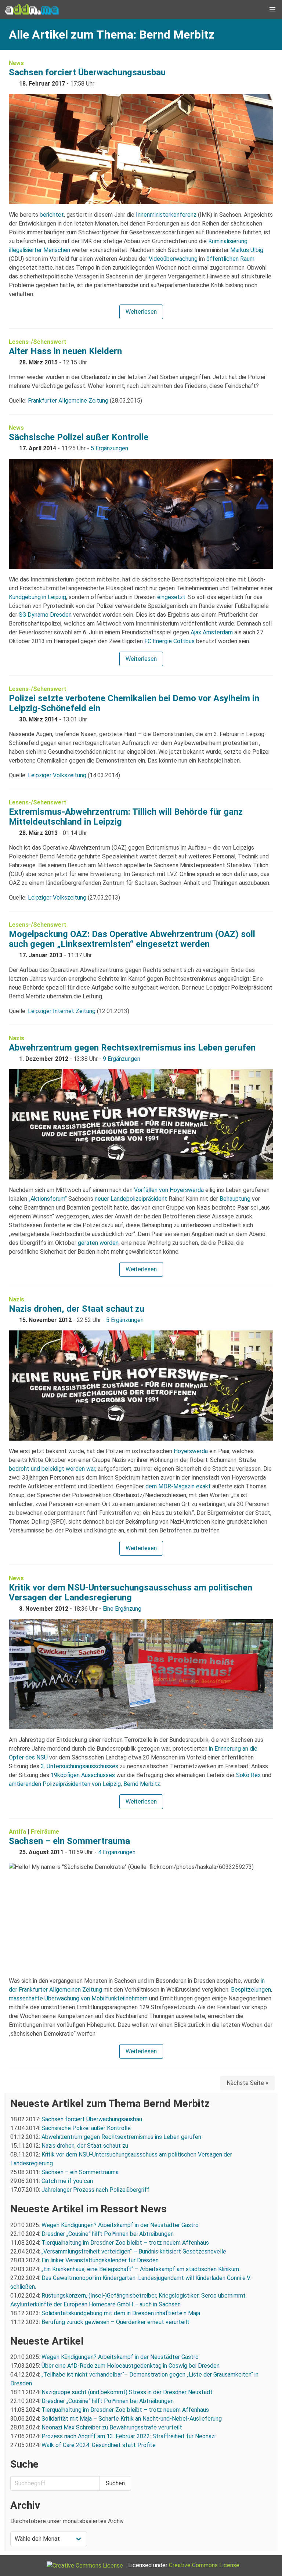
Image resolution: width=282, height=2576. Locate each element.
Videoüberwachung (173, 259)
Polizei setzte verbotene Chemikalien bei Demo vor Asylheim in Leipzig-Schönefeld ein (134, 703)
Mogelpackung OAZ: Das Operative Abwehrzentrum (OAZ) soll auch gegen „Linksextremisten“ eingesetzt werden (132, 939)
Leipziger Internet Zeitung (62, 1011)
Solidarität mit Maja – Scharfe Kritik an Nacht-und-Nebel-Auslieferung (132, 2419)
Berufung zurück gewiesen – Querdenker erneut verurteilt (115, 2322)
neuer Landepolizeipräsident (131, 1199)
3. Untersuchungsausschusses (79, 1766)
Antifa (17, 1832)
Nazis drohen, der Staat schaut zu (77, 1309)
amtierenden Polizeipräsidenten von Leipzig (65, 1784)
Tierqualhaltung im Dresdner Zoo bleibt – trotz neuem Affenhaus (125, 2243)
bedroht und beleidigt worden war (52, 1469)
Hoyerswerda (191, 1451)
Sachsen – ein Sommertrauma (69, 1841)
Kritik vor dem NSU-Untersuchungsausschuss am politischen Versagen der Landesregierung (131, 1593)
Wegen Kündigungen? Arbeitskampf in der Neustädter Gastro (120, 2225)
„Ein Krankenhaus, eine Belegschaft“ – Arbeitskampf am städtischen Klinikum (140, 2269)
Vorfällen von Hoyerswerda (169, 1190)
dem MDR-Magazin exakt (178, 1486)
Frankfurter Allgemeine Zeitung (68, 401)
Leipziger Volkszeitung (57, 775)
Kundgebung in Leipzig (37, 597)
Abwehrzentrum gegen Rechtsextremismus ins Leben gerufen (132, 1048)
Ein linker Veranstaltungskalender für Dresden (100, 2260)
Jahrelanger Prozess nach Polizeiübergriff (95, 2190)
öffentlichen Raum (230, 259)
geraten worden (98, 1243)
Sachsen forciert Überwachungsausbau (87, 72)
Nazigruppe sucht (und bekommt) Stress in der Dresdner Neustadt (127, 2392)
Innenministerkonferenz (166, 215)
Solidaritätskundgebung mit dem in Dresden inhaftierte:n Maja (121, 2313)
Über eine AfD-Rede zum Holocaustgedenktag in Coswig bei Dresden (131, 2366)
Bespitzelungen (251, 1990)
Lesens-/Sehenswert (38, 342)
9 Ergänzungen (122, 1059)
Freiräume (45, 1832)
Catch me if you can (67, 2181)
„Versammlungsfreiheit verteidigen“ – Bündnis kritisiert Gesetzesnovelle (134, 2251)
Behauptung (235, 1199)
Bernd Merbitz (142, 1784)
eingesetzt (171, 597)
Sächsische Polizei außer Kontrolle (79, 437)
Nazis (17, 1038)
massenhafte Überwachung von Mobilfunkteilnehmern (78, 1998)
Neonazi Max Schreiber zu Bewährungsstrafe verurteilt (112, 2427)
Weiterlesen (141, 312)
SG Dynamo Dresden (45, 615)
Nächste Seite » (247, 2083)
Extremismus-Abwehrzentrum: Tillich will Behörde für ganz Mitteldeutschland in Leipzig (126, 817)
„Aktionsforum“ (48, 1199)
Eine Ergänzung (122, 1609)
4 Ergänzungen (117, 1852)
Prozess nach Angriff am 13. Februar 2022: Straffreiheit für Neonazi (129, 2436)
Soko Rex (248, 1775)
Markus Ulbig (247, 250)
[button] (272, 10)
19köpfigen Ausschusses (83, 1775)
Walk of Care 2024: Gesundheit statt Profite (99, 2445)
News (16, 63)
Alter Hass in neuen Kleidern (65, 351)
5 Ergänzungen (109, 448)
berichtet (52, 215)
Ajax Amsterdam (212, 632)
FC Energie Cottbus (169, 641)
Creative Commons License (204, 2565)
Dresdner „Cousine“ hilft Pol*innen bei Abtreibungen (108, 2234)
